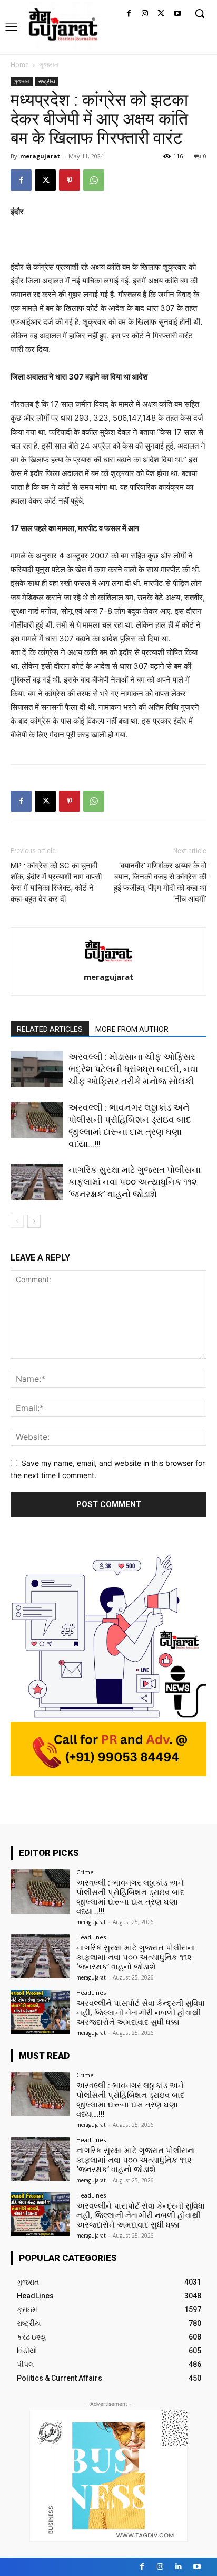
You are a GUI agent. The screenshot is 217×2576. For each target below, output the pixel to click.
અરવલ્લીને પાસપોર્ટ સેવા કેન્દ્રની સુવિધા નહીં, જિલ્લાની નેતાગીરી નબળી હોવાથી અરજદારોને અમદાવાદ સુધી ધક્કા (141, 2013)
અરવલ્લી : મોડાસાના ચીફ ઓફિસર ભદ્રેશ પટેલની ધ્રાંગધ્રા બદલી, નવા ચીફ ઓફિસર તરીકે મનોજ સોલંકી (133, 1069)
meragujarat (40, 156)
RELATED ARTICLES (50, 1029)
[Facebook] (129, 14)
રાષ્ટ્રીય (47, 81)
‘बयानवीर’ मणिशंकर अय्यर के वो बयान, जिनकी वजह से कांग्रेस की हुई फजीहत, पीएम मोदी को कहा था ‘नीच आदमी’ (160, 882)
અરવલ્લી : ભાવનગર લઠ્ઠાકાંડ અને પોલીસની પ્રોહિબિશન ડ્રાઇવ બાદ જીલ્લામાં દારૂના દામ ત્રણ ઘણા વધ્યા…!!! (130, 1897)
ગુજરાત (49, 65)
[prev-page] (17, 1221)
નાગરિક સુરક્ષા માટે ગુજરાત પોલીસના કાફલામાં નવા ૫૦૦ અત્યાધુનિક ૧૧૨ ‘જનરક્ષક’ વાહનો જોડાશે (135, 1182)
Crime (85, 1872)
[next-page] (34, 1221)
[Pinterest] (70, 180)
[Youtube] (177, 14)
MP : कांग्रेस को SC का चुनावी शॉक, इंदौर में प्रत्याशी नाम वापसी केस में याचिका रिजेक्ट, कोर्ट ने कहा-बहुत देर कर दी (56, 882)
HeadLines (91, 1937)
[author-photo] (108, 962)
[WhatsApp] (94, 180)
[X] (161, 14)
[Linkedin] (179, 2567)
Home (20, 65)
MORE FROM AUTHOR (132, 1029)
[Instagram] (145, 14)
